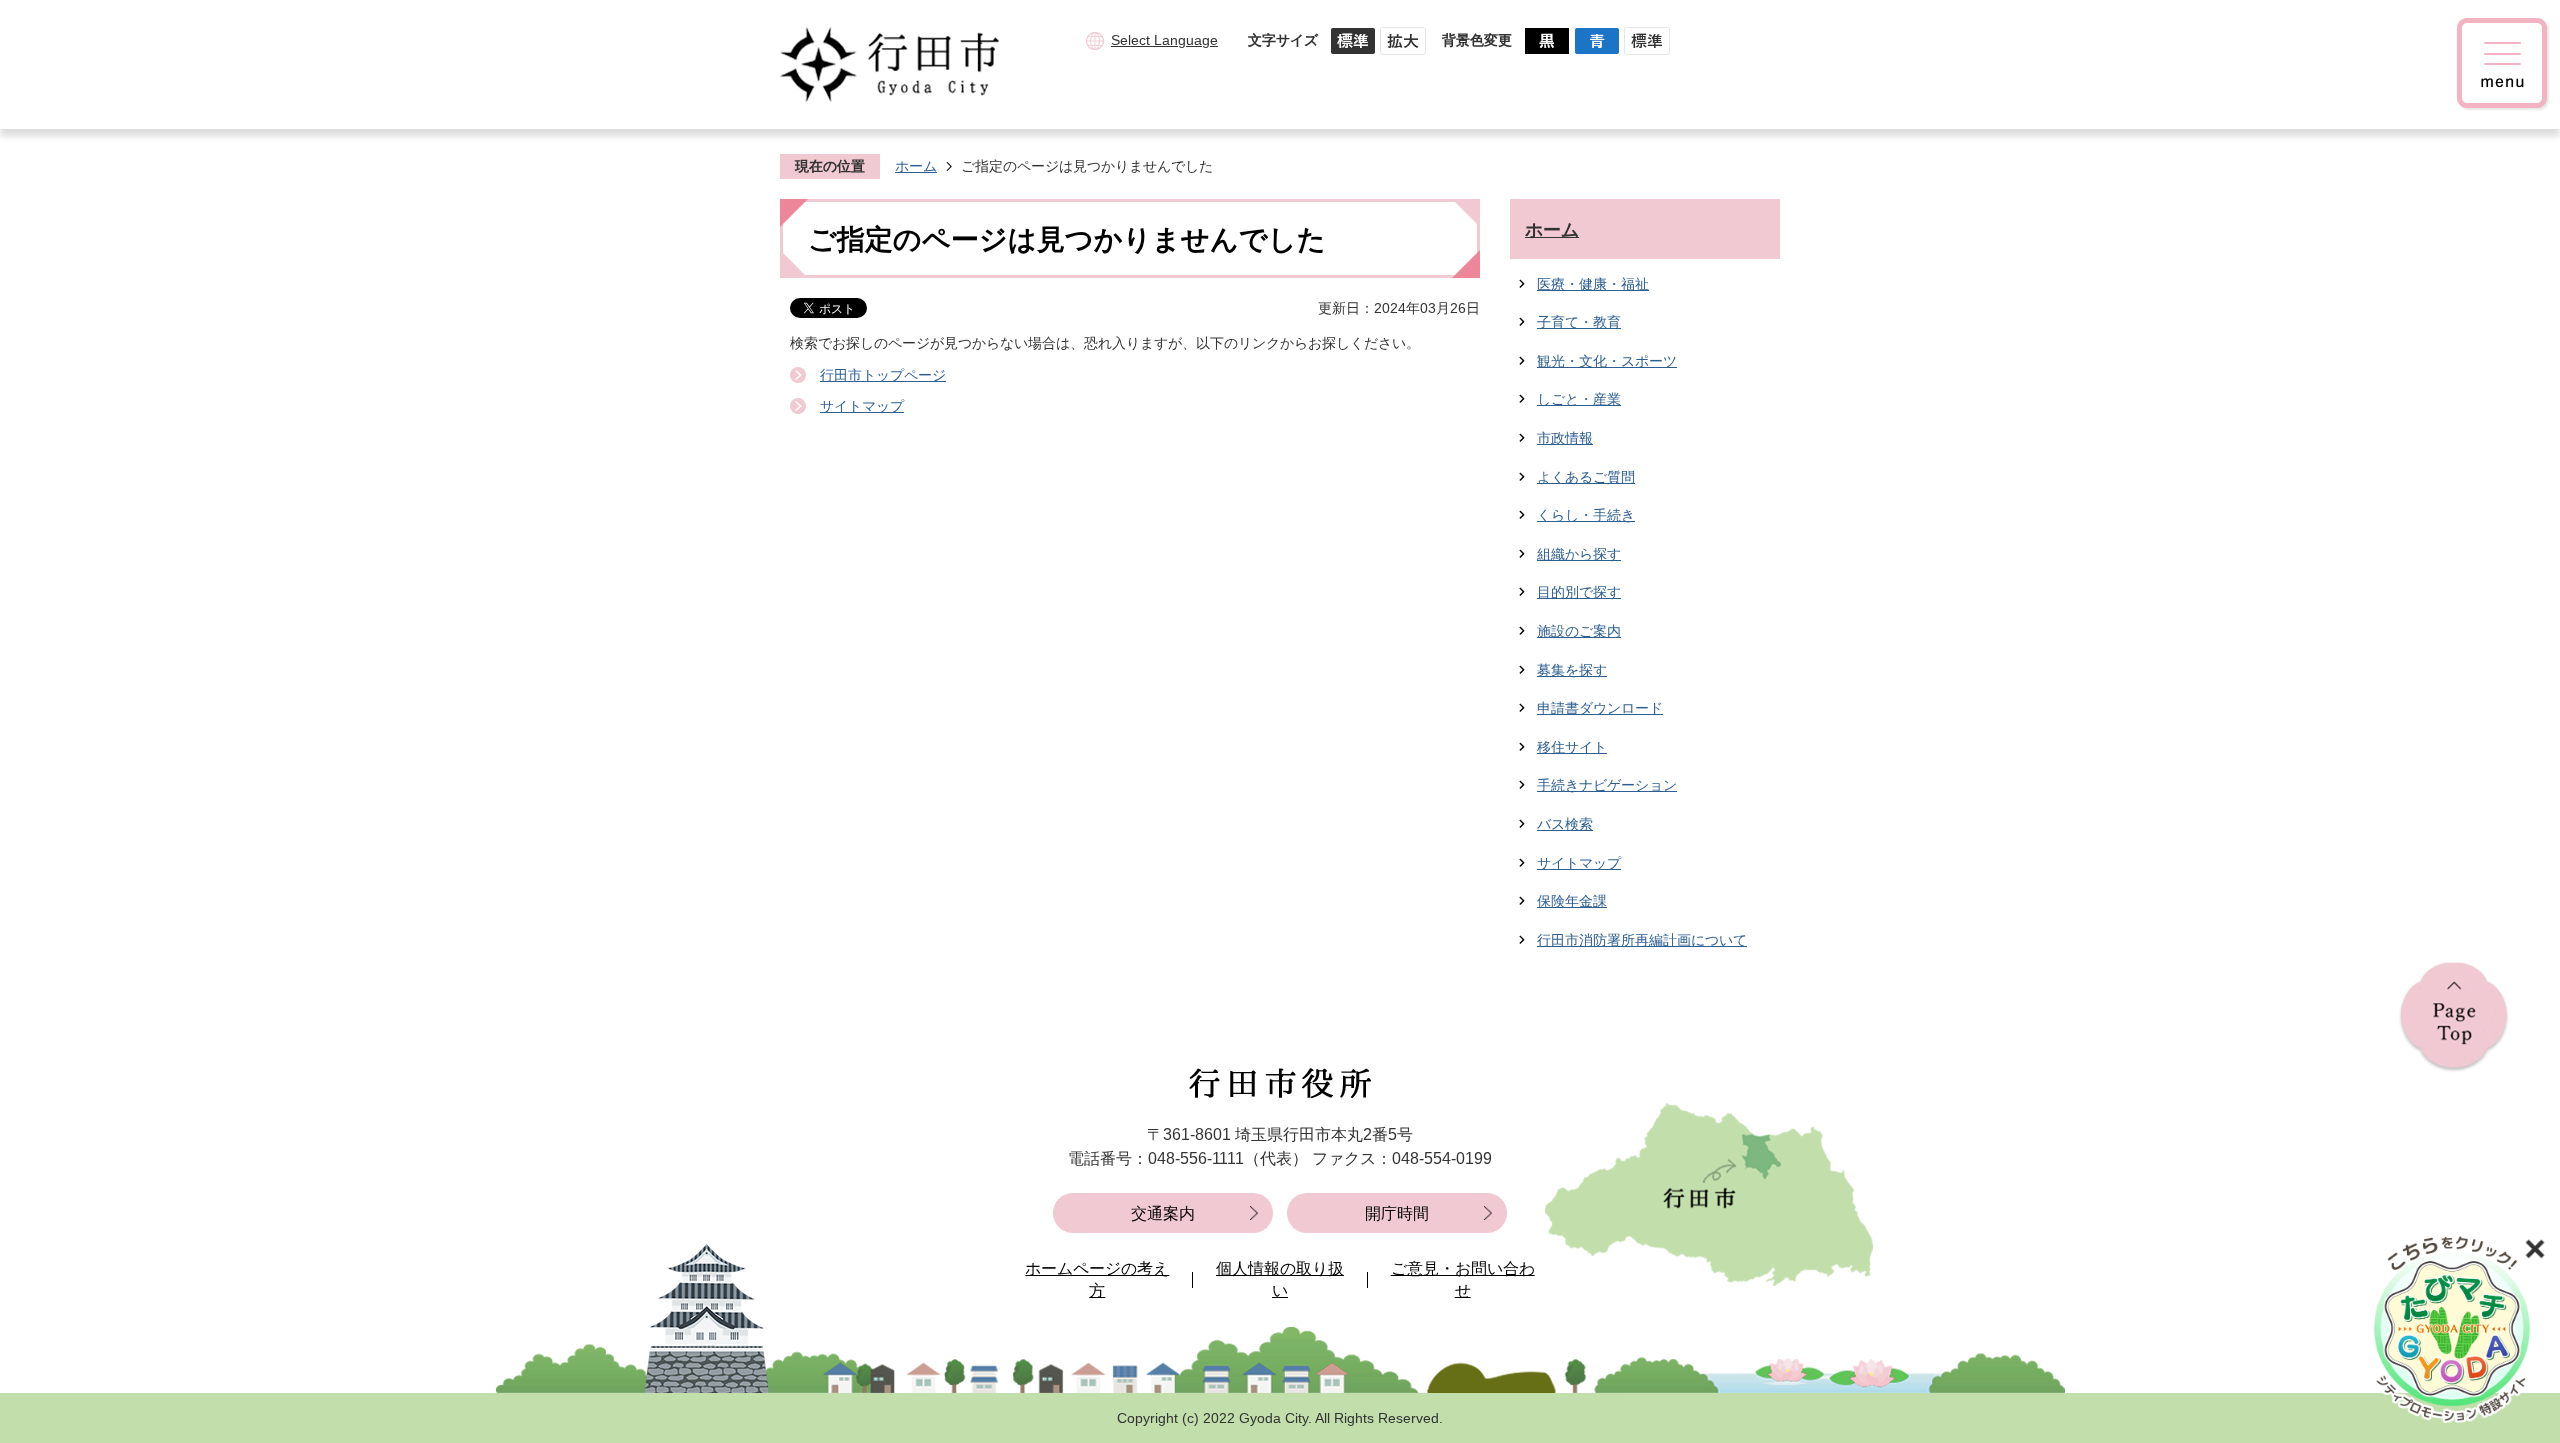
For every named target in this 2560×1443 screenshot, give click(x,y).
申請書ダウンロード (1600, 708)
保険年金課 (1572, 901)
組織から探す (1579, 554)
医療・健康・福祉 (1593, 284)
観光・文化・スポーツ (1607, 361)
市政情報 (1565, 438)
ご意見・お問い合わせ (1463, 1279)
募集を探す (1572, 670)
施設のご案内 (1579, 631)
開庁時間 (1397, 1213)
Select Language (1164, 40)
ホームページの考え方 (1097, 1279)
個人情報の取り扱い (1280, 1279)
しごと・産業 (1579, 399)
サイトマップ (862, 406)
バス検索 (1565, 824)
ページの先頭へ (2454, 1017)
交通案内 (1163, 1213)
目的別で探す (1579, 592)
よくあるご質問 (1586, 477)
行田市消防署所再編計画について (1642, 940)
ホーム (916, 166)
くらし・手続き (1586, 515)
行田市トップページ (883, 375)
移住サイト (1572, 747)
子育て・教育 (1579, 322)
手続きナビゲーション (1607, 785)
